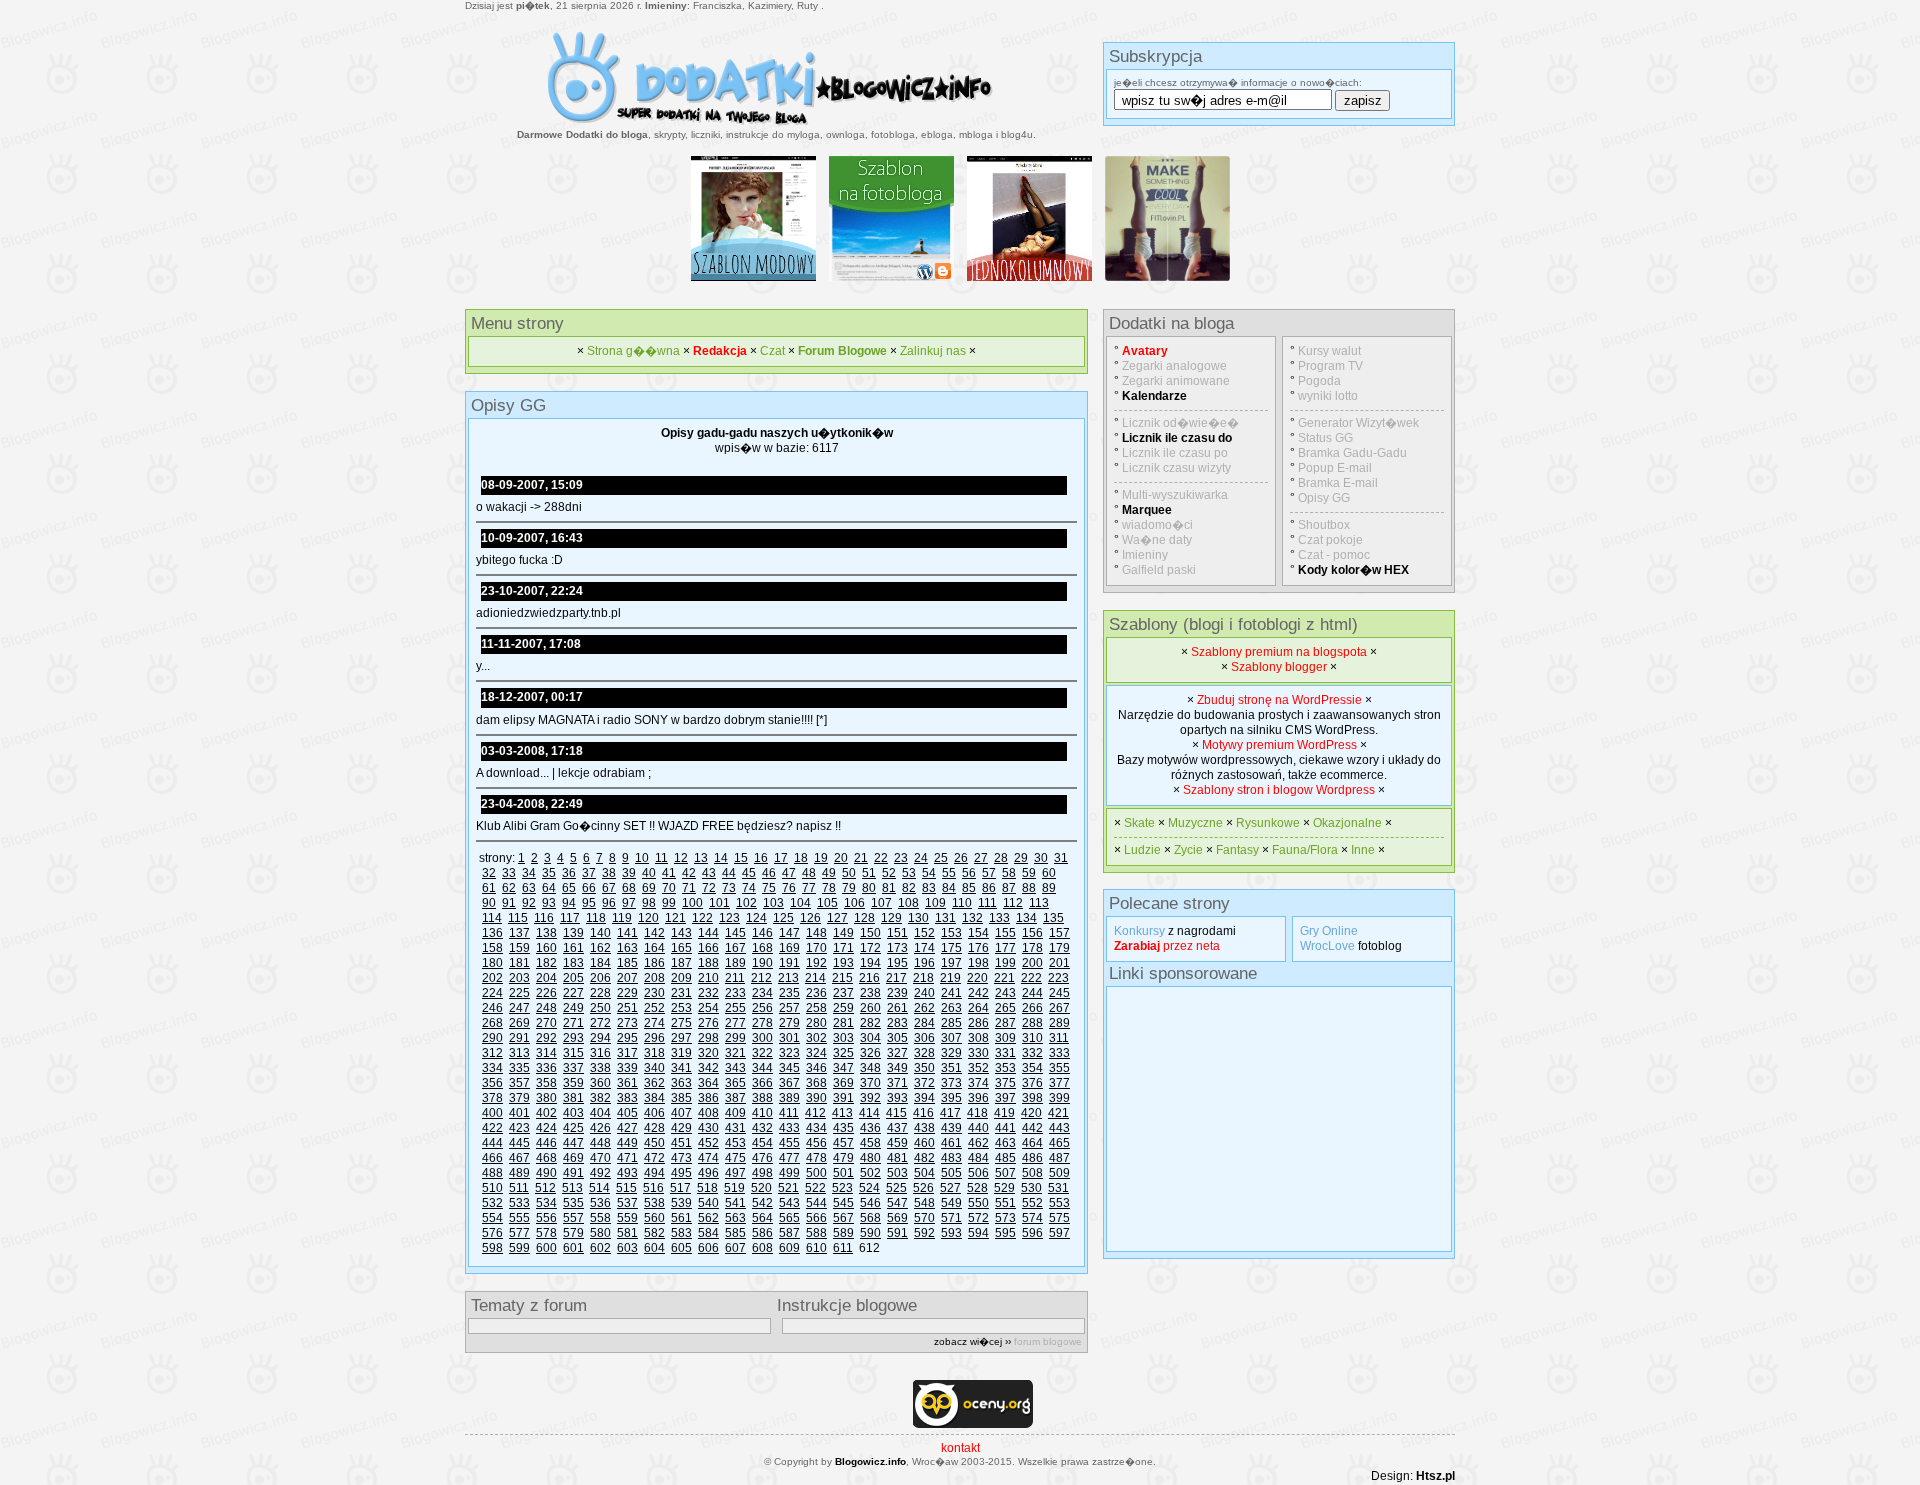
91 (509, 903)
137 (519, 933)
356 (492, 1083)
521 (788, 1188)
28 (1001, 858)
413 (842, 1113)
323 (789, 1053)
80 (869, 888)
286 (978, 1023)
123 (729, 918)
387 (735, 1098)
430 (708, 1128)
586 (762, 1233)
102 (746, 903)
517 (680, 1188)
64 (549, 888)
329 (951, 1053)
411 (789, 1113)
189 (735, 963)
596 (1032, 1233)
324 (816, 1053)
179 (1059, 948)
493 (627, 1173)
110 (962, 903)
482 (924, 1158)
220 (977, 978)
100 (692, 903)
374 (978, 1083)
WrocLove (1327, 946)
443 (1059, 1128)
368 (816, 1083)
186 (654, 963)
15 (741, 858)
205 (573, 978)
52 (889, 873)
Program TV (1330, 366)
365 (735, 1083)
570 (924, 1218)
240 (924, 993)
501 (843, 1173)
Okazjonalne (1347, 823)
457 (843, 1143)
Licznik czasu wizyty (1176, 468)
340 (654, 1068)
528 (977, 1188)
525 (896, 1188)
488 (492, 1173)
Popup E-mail (1335, 468)
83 (929, 888)
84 (949, 888)
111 (987, 903)
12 (681, 858)
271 (573, 1023)
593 (951, 1233)
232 (708, 993)
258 (816, 1008)
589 (843, 1233)
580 (600, 1233)
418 (977, 1113)
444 (492, 1143)
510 (492, 1188)
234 (762, 993)
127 (837, 918)
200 (1032, 963)
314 (546, 1053)
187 (681, 963)
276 (708, 1023)
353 (1005, 1068)
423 (519, 1128)
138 (546, 933)
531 (1058, 1188)
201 (1059, 963)
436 (870, 1128)
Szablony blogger (1279, 667)
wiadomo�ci (1157, 525)
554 (492, 1218)
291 (519, 1038)
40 (649, 873)
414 (869, 1113)
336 (546, 1068)
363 (681, 1083)
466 (492, 1158)
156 (1032, 933)
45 (749, 873)
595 (1005, 1233)
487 (1059, 1158)
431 (735, 1128)
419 (1004, 1113)
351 (951, 1068)
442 (1032, 1128)
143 (681, 933)
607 (735, 1248)
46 (769, 873)
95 (589, 903)
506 (978, 1173)
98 (649, 903)
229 (627, 993)
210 (708, 978)
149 (843, 933)
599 (519, 1248)
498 (762, 1173)
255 (735, 1008)
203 (519, 978)
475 (735, 1158)
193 (843, 963)
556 (546, 1218)
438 (924, 1128)
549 (951, 1203)
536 (600, 1203)
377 (1059, 1083)
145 (735, 933)
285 (951, 1023)
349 (897, 1068)
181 (519, 963)
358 (546, 1083)
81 (889, 888)
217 (896, 978)
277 (735, 1023)
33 (509, 873)
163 (627, 948)
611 (843, 1248)
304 (870, 1038)
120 (648, 918)
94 (569, 903)
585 (735, 1233)
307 (951, 1038)
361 (627, 1083)
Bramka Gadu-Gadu (1352, 453)
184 (600, 963)
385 (681, 1098)
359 (573, 1083)
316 (600, 1053)
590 (870, 1233)
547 (897, 1203)
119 (622, 918)
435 (843, 1128)
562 (708, 1218)
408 (708, 1113)
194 (870, 963)
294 (600, 1038)
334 (492, 1068)
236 (816, 993)
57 (989, 873)
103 (773, 903)
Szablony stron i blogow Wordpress (1279, 790)
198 (978, 963)
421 (1058, 1113)
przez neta (1167, 946)
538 (654, 1203)
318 (654, 1053)
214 (815, 978)
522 (815, 1188)
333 (1059, 1053)
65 (569, 888)
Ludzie (1142, 850)
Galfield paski (1159, 570)
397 (1005, 1098)
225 (519, 993)
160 (546, 948)
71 (689, 888)
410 (762, 1113)
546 (870, 1203)
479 (843, 1158)
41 (669, 873)
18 (801, 858)
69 (649, 888)
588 (816, 1233)
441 (1005, 1128)
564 (762, 1218)
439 (951, 1128)
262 (924, 1008)
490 (546, 1173)
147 (789, 933)
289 (1059, 1023)
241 (951, 993)
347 (843, 1068)
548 (924, 1203)
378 (492, 1098)
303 (843, 1038)
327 (897, 1053)
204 (546, 978)
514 (599, 1188)
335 (519, 1068)
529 (1004, 1188)
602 (600, 1248)
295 (627, 1038)
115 (518, 918)
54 (929, 873)
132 (972, 918)
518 (707, 1188)
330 (978, 1053)
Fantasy (1237, 850)
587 (789, 1233)
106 (854, 903)
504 (924, 1173)
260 (870, 1008)
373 (951, 1083)
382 (600, 1098)
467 (519, 1158)
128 (864, 918)
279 (789, 1023)
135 (1053, 918)
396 (978, 1098)
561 (681, 1218)
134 (1026, 918)
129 (891, 918)
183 (573, 963)
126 (810, 918)
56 (969, 873)
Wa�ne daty (1157, 540)
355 (1059, 1068)
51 (869, 873)
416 (923, 1113)
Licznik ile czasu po (1175, 453)
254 (708, 1008)
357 (519, 1083)
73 (729, 888)
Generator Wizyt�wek (1358, 423)
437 (897, 1128)
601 (573, 1248)
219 (950, 978)
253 (681, 1008)
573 (1005, 1218)
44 (729, 873)
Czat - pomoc (1334, 555)
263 (951, 1008)
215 (842, 978)
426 (600, 1128)
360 (600, 1083)
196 (924, 963)
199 (1005, 963)
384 (654, 1098)
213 (788, 978)
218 (923, 978)
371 (897, 1083)
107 (881, 903)
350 (924, 1068)
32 (489, 873)
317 (627, 1053)
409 (735, 1113)
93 (549, 903)
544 (816, 1203)
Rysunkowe (1268, 823)
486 (1032, 1158)
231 (681, 993)
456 (816, 1143)
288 (1032, 1023)
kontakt (960, 1448)
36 (569, 873)
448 (600, 1143)
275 (681, 1023)
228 (600, 993)
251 (627, 1008)
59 (1029, 873)
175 (951, 948)
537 (627, 1203)
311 (1059, 1038)
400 (492, 1113)
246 (492, 1008)
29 (1021, 858)
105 (827, 903)
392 (870, 1098)
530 (1031, 1188)
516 (653, 1188)
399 (1059, 1098)
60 (1049, 873)
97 (629, 903)
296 (654, 1038)
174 (924, 948)
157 (1059, 933)
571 (951, 1218)
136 (492, 933)
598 (492, 1248)
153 (951, 933)
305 (897, 1038)
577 (519, 1233)
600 (546, 1248)
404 (600, 1113)
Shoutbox (1324, 525)
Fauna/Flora (1305, 850)
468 (546, 1158)
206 (600, 978)
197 (951, 963)
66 (589, 888)
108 (908, 903)
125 (783, 918)
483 (951, 1158)
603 (627, 1248)
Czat (772, 351)
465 (1059, 1143)
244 (1032, 993)
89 (1049, 888)
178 (1032, 948)
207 (627, 978)
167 (735, 948)
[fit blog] (1167, 282)
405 (627, 1113)
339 (627, 1068)
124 (756, 918)
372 (924, 1083)
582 (654, 1233)
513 (572, 1188)
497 (735, 1173)
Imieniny (1145, 555)
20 (841, 858)
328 (924, 1053)
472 (654, 1158)
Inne (1363, 850)
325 (843, 1053)
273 (627, 1023)
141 (627, 933)
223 (1058, 978)
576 (492, 1233)
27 (981, 858)
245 (1059, 993)
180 (492, 963)
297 (681, 1038)
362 (654, 1083)
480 (870, 1158)
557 (573, 1218)
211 (735, 978)
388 (762, 1098)
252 (654, 1008)
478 (816, 1158)
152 (924, 933)
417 (950, 1113)
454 (762, 1143)
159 (519, 948)
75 (769, 888)
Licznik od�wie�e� (1180, 423)
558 (600, 1218)
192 (816, 963)
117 (570, 918)
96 (609, 903)
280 (816, 1023)
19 (821, 858)
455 (789, 1143)
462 (978, 1143)
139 (573, 933)
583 (681, 1233)
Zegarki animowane (1176, 381)
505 (951, 1173)
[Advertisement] (1264, 1119)
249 (573, 1008)
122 (702, 918)
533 (519, 1203)
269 (519, 1023)
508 (1032, 1173)
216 (869, 978)
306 (924, 1038)
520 (761, 1188)
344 (762, 1068)
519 (734, 1188)
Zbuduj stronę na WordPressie (1279, 700)
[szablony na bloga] (776, 125)
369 (843, 1083)
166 (708, 948)
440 (978, 1128)
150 (870, 933)
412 (815, 1113)
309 (1005, 1038)
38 (609, 873)
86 (989, 888)
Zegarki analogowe (1174, 366)
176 (978, 948)
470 (600, 1158)
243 (1005, 993)
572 (978, 1218)
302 (816, 1038)
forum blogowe (1048, 1341)
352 (978, 1068)
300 (762, 1038)
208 (654, 978)
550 (978, 1203)
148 (816, 933)
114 (492, 918)
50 (849, 873)
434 (816, 1128)
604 (654, 1248)
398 (1032, 1098)
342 (708, 1068)
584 (708, 1233)
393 (897, 1098)
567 (843, 1218)
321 (735, 1053)
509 (1059, 1173)
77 (809, 888)
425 (573, 1128)
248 (546, 1008)
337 (573, 1068)
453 (735, 1143)
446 (546, 1143)
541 (735, 1203)
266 (1032, 1008)
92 (529, 903)
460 (924, 1143)
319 (681, 1053)
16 (761, 858)
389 (789, 1098)
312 (492, 1053)
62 (509, 888)
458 (870, 1143)
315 (573, 1053)
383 (627, 1098)
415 (896, 1113)
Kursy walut (1329, 351)
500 (816, 1173)
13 (701, 858)
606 (708, 1248)
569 (897, 1218)
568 (870, 1218)
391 (843, 1098)
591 (897, 1233)
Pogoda (1319, 381)
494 (654, 1173)
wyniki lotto (1328, 396)
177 (1005, 948)
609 (789, 1248)
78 (829, 888)
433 (789, 1128)
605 (681, 1248)
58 (1009, 873)
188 (708, 963)
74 (749, 888)
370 (870, 1083)
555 (519, 1218)
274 (654, 1023)
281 (843, 1023)
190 (762, 963)
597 (1059, 1233)
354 (1032, 1068)
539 (681, 1203)
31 (1061, 858)
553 (1059, 1203)
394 (924, 1098)
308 (978, 1038)
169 (789, 948)
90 (489, 903)
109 (935, 903)
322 (762, 1053)
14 (721, 858)
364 (708, 1083)
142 (654, 933)
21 (861, 858)
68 (629, 888)
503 (897, 1173)
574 (1032, 1218)
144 (708, 933)
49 (829, 873)
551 (1005, 1203)
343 (735, 1068)
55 (949, 873)
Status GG (1325, 438)
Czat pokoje (1330, 540)
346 (816, 1068)
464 (1032, 1143)
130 (918, 918)
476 (762, 1158)
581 (627, 1233)
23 (901, 858)
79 (849, 888)
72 (709, 888)
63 (529, 888)
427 (627, 1128)
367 (789, 1083)
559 (627, 1218)
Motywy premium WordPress (1279, 745)
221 (1004, 978)
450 (654, 1143)
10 (642, 858)
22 (881, 858)
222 (1031, 978)
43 (709, 873)
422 (492, 1128)
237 (843, 993)
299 (735, 1038)
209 (681, 978)
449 (627, 1143)
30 (1041, 858)
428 (654, 1128)
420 (1031, 1113)
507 (1005, 1173)
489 (519, 1173)
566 (816, 1218)
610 (816, 1248)
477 (789, 1158)
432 (762, 1128)
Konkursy (1139, 931)
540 (708, 1203)
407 (681, 1113)
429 (681, 1128)
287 (1005, 1023)
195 (897, 963)
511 (519, 1188)
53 (909, 873)
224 (492, 993)
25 (941, 858)
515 (626, 1188)
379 (519, 1098)
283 (897, 1023)
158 (492, 948)
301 (789, 1038)
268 (492, 1023)
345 (789, 1068)
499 (789, 1173)
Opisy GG (1324, 498)
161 (573, 948)
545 (843, 1203)
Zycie (1188, 850)
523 (842, 1188)
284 (924, 1023)
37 (589, 873)
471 (627, 1158)
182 (546, 963)
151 (897, 933)
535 (573, 1203)
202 (492, 978)
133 (999, 918)
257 (789, 1008)
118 (596, 918)
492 (600, 1173)
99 (669, 903)
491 (573, 1173)
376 (1032, 1083)
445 (519, 1143)
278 (762, 1023)
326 (870, 1053)
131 (945, 918)
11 (661, 858)
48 (809, 873)
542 (762, 1203)
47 (789, 873)
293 (573, 1038)
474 (708, 1158)
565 (789, 1218)
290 (492, 1038)
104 (800, 903)
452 (708, 1143)
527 (950, 1188)
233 (735, 993)
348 (870, 1068)
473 (681, 1158)
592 (924, 1233)
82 (909, 888)
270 (546, 1023)
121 (675, 918)
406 (654, 1113)
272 (600, 1023)
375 (1005, 1083)
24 (921, 858)
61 (489, 888)
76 (789, 888)
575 (1059, 1218)
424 (546, 1128)
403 (573, 1113)
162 (600, 948)
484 (978, 1158)
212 (761, 978)
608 (762, 1248)
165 (681, 948)
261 (897, 1008)
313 (519, 1053)
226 (546, 993)
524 (869, 1188)
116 (544, 918)
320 (708, 1053)
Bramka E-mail (1338, 483)
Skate (1139, 823)
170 (816, 948)
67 (609, 888)
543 (789, 1203)
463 (1005, 1143)
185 (627, 963)
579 (573, 1233)
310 (1032, 1038)
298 (708, 1038)
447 (573, 1143)
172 (870, 948)
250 (600, 1008)
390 (816, 1098)
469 (573, 1158)
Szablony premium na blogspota (1279, 652)
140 (600, 933)
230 (654, 993)
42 (689, 873)
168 (762, 948)
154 (978, 933)
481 (897, 1158)
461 (951, 1143)
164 (654, 948)
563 (735, 1218)
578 (546, 1233)
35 (549, 873)
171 (843, 948)
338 (600, 1068)
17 (781, 858)
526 (923, 1188)
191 (789, 963)
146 (762, 933)
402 (546, 1113)
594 (978, 1233)
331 (1005, 1053)
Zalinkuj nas (933, 351)
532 (492, 1203)
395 (951, 1098)
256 (762, 1008)
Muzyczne (1195, 823)
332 (1032, 1053)
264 (978, 1008)
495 (681, 1173)
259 (843, 1008)
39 (629, 873)
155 (1005, 933)
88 (1029, 888)
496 (708, 1173)
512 (545, 1188)
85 (969, 888)
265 (1005, 1008)
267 (1059, 1008)
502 (870, 1173)
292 (546, 1038)
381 (573, 1098)
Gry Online (1329, 931)
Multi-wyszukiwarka (1175, 495)
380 (546, 1098)
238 (870, 993)
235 (789, 993)
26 (961, 858)
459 (897, 1143)
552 (1032, 1203)
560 (654, 1218)
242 (978, 993)
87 (1009, 888)
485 (1005, 1158)
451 (681, 1143)
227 (573, 993)
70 (669, 888)
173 (897, 948)
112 (1013, 903)
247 (519, 1008)
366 (762, 1083)
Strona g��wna (633, 351)
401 (519, 1113)
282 (870, 1023)
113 (1039, 903)
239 (897, 993)
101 (719, 903)
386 (708, 1098)
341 (681, 1068)
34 (529, 873)
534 (546, 1203)
